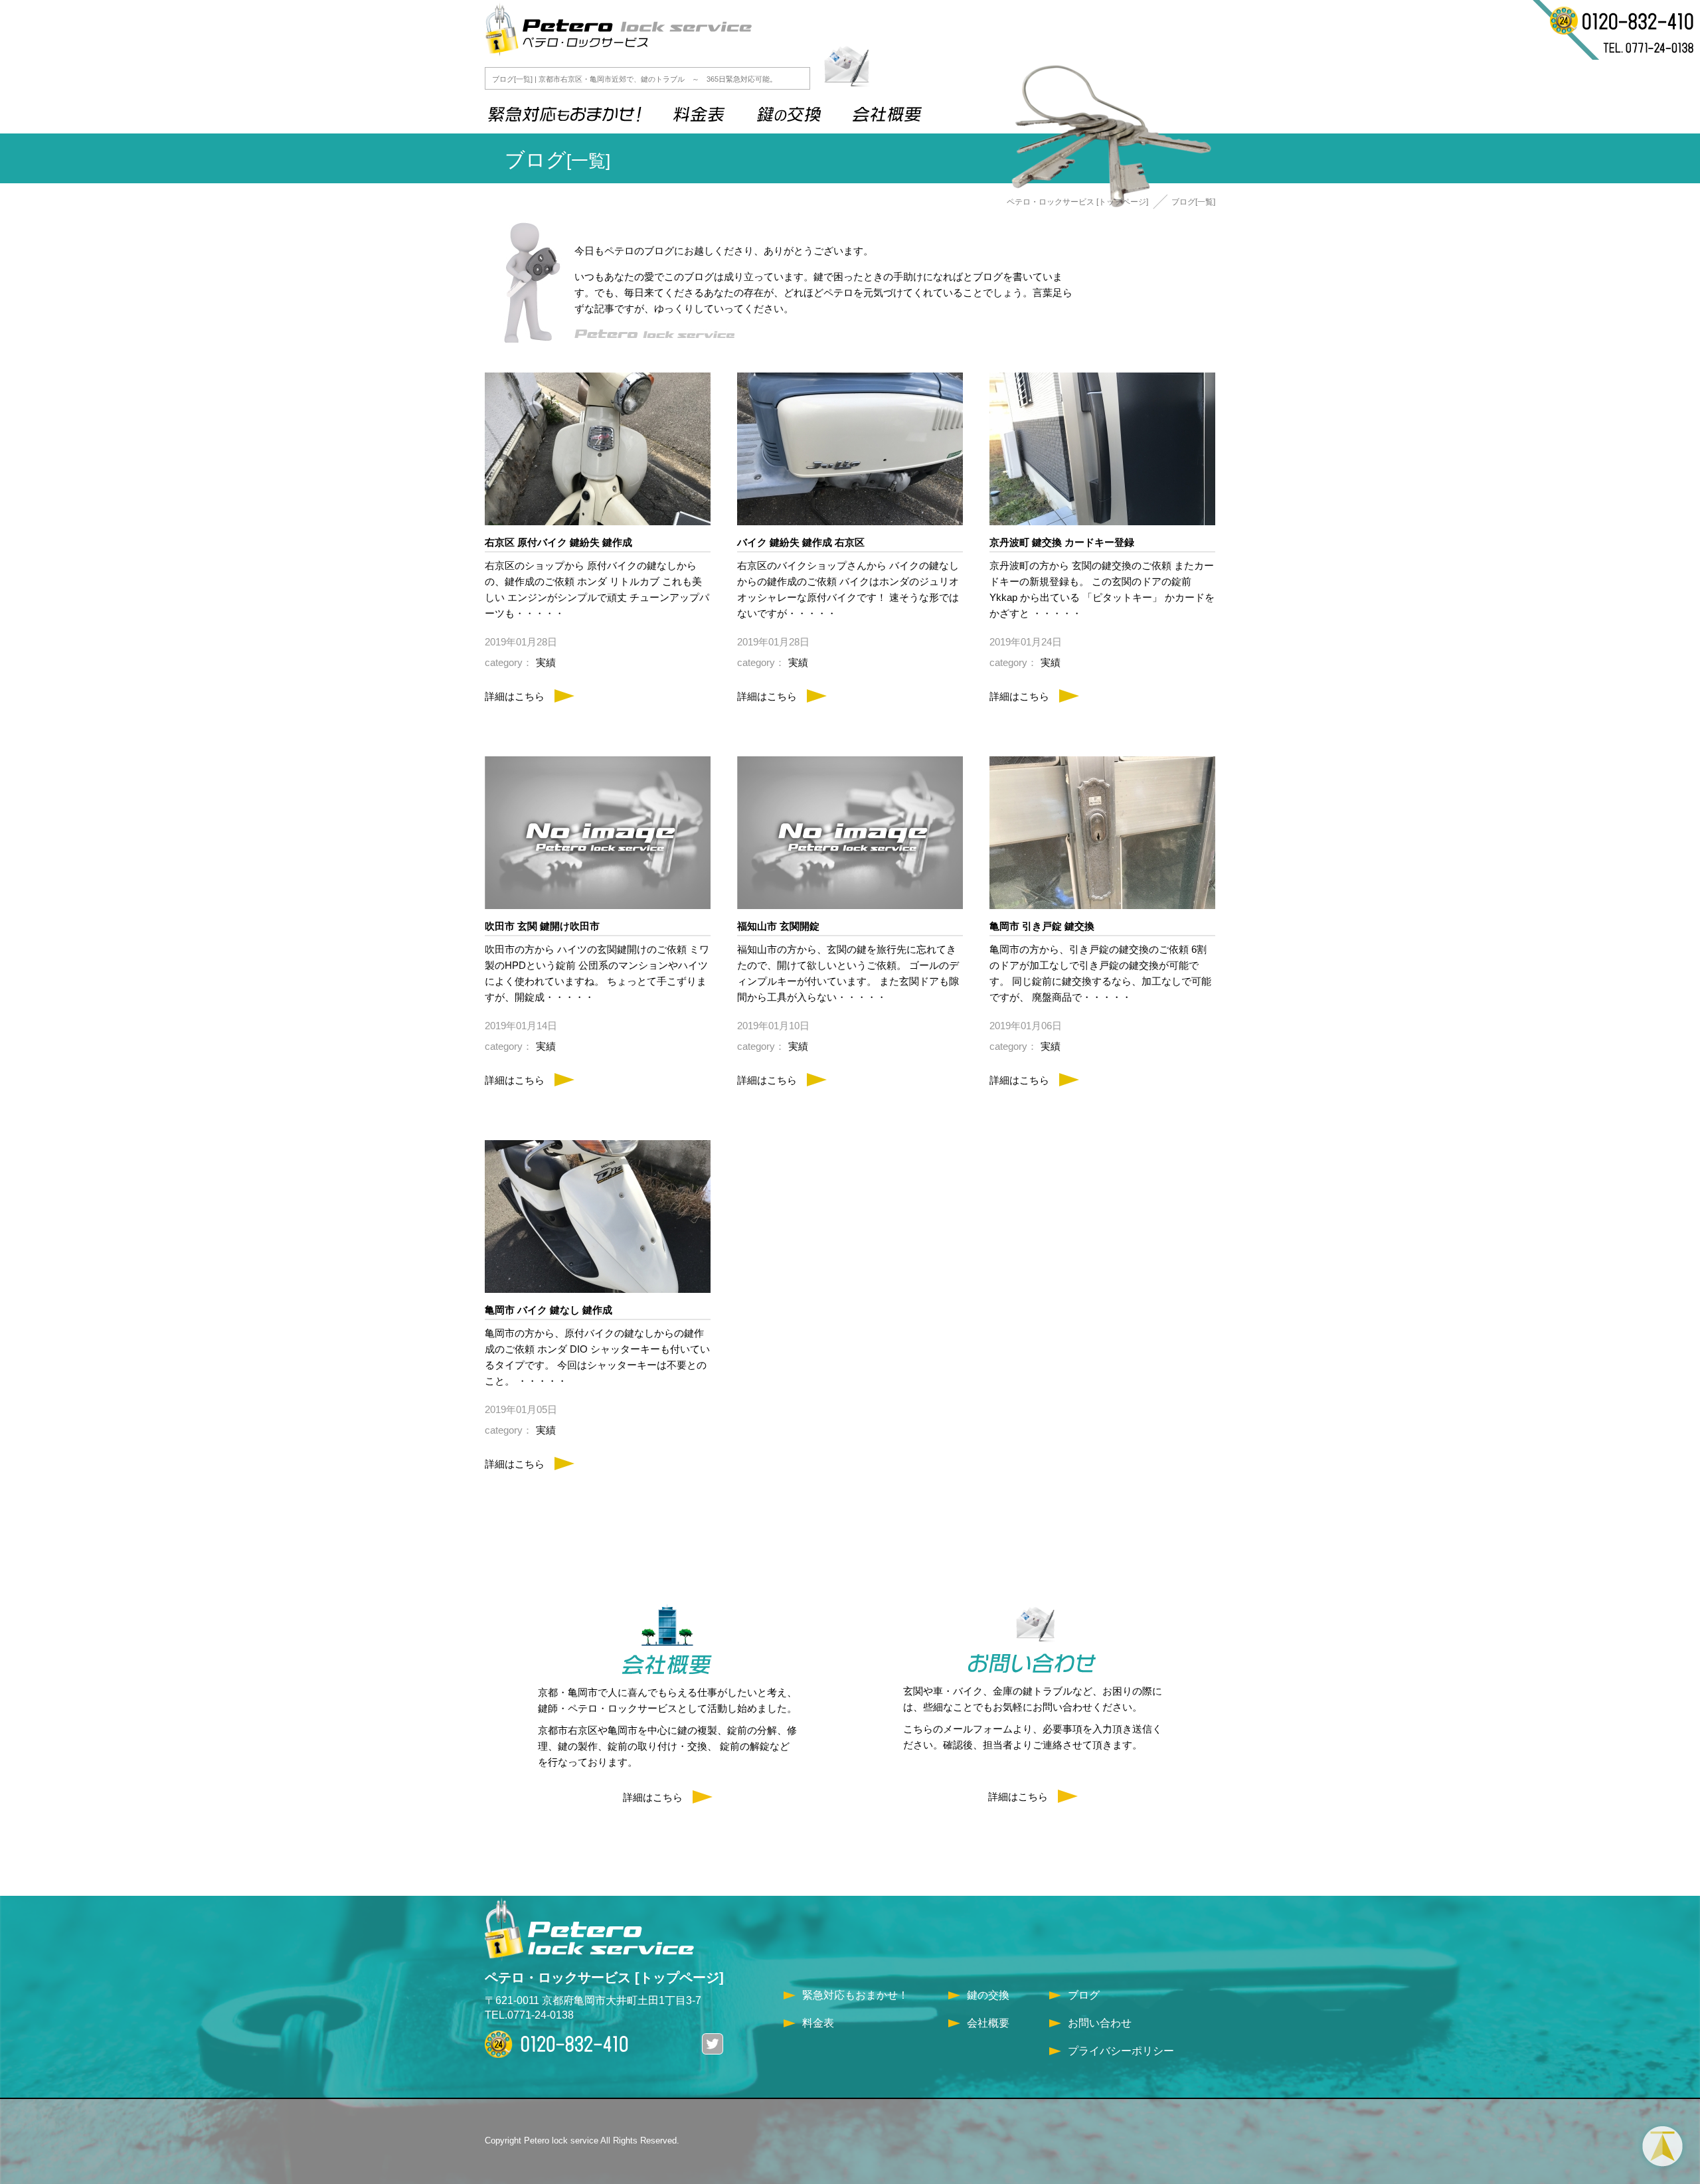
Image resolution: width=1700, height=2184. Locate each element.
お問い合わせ (1100, 2023)
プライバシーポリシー (1121, 2051)
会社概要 (988, 2023)
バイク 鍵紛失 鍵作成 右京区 (801, 542)
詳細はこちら (515, 696)
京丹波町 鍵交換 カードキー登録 (1062, 542)
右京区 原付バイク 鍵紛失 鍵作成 (558, 542)
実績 (546, 662)
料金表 (818, 2023)
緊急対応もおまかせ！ (855, 1995)
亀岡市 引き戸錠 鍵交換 (1042, 926)
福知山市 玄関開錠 (778, 926)
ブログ (1084, 1995)
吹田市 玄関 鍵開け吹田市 (542, 926)
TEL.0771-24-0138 (529, 2015)
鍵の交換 (988, 1995)
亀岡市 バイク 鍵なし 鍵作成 (549, 1310)
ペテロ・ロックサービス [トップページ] (1077, 202)
